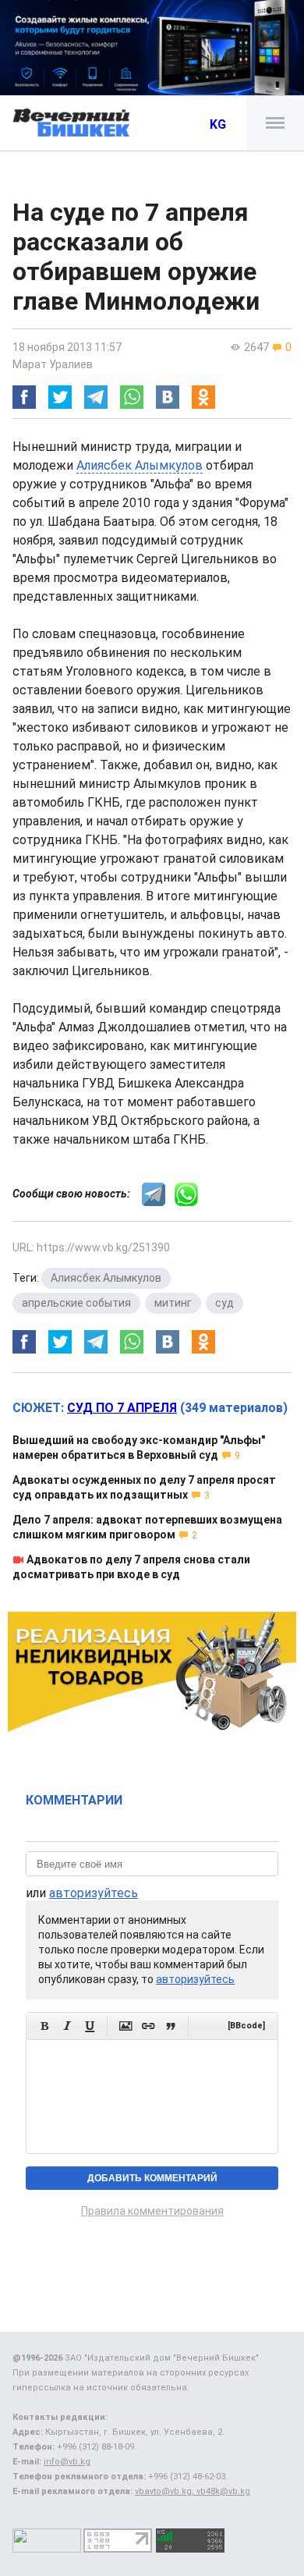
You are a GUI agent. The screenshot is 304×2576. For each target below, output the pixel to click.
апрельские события (76, 1303)
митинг (173, 1303)
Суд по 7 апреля (122, 1408)
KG (218, 124)
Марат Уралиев (53, 364)
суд (224, 1303)
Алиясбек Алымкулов (140, 465)
